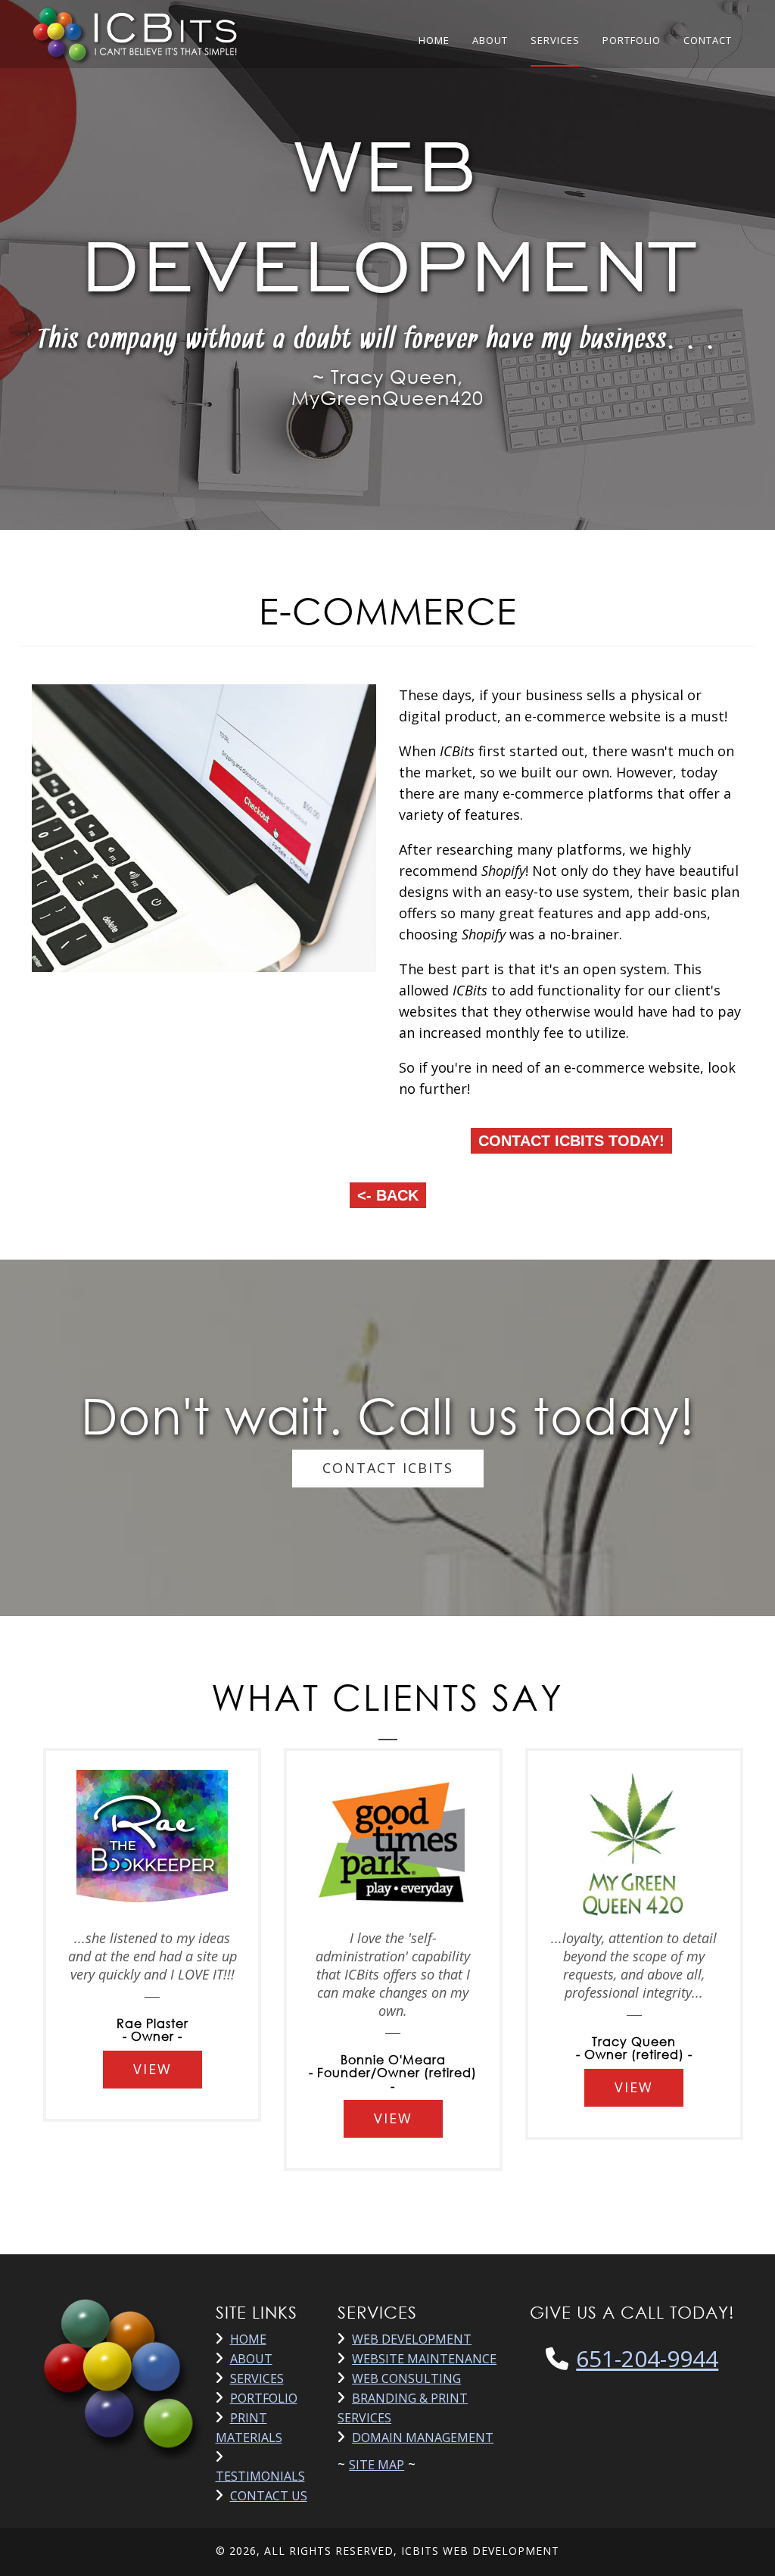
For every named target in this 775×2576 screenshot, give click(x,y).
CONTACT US (269, 2496)
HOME (434, 40)
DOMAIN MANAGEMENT (423, 2437)
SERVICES (555, 40)
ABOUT (490, 40)
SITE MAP (377, 2465)
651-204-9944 (647, 2358)
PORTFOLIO (632, 40)
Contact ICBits (388, 1468)
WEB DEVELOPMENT (412, 2339)
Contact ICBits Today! (571, 1141)
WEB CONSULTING (406, 2378)
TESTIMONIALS (260, 2476)
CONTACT (708, 40)
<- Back (388, 1195)
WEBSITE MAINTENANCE (424, 2359)
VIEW (153, 2069)
